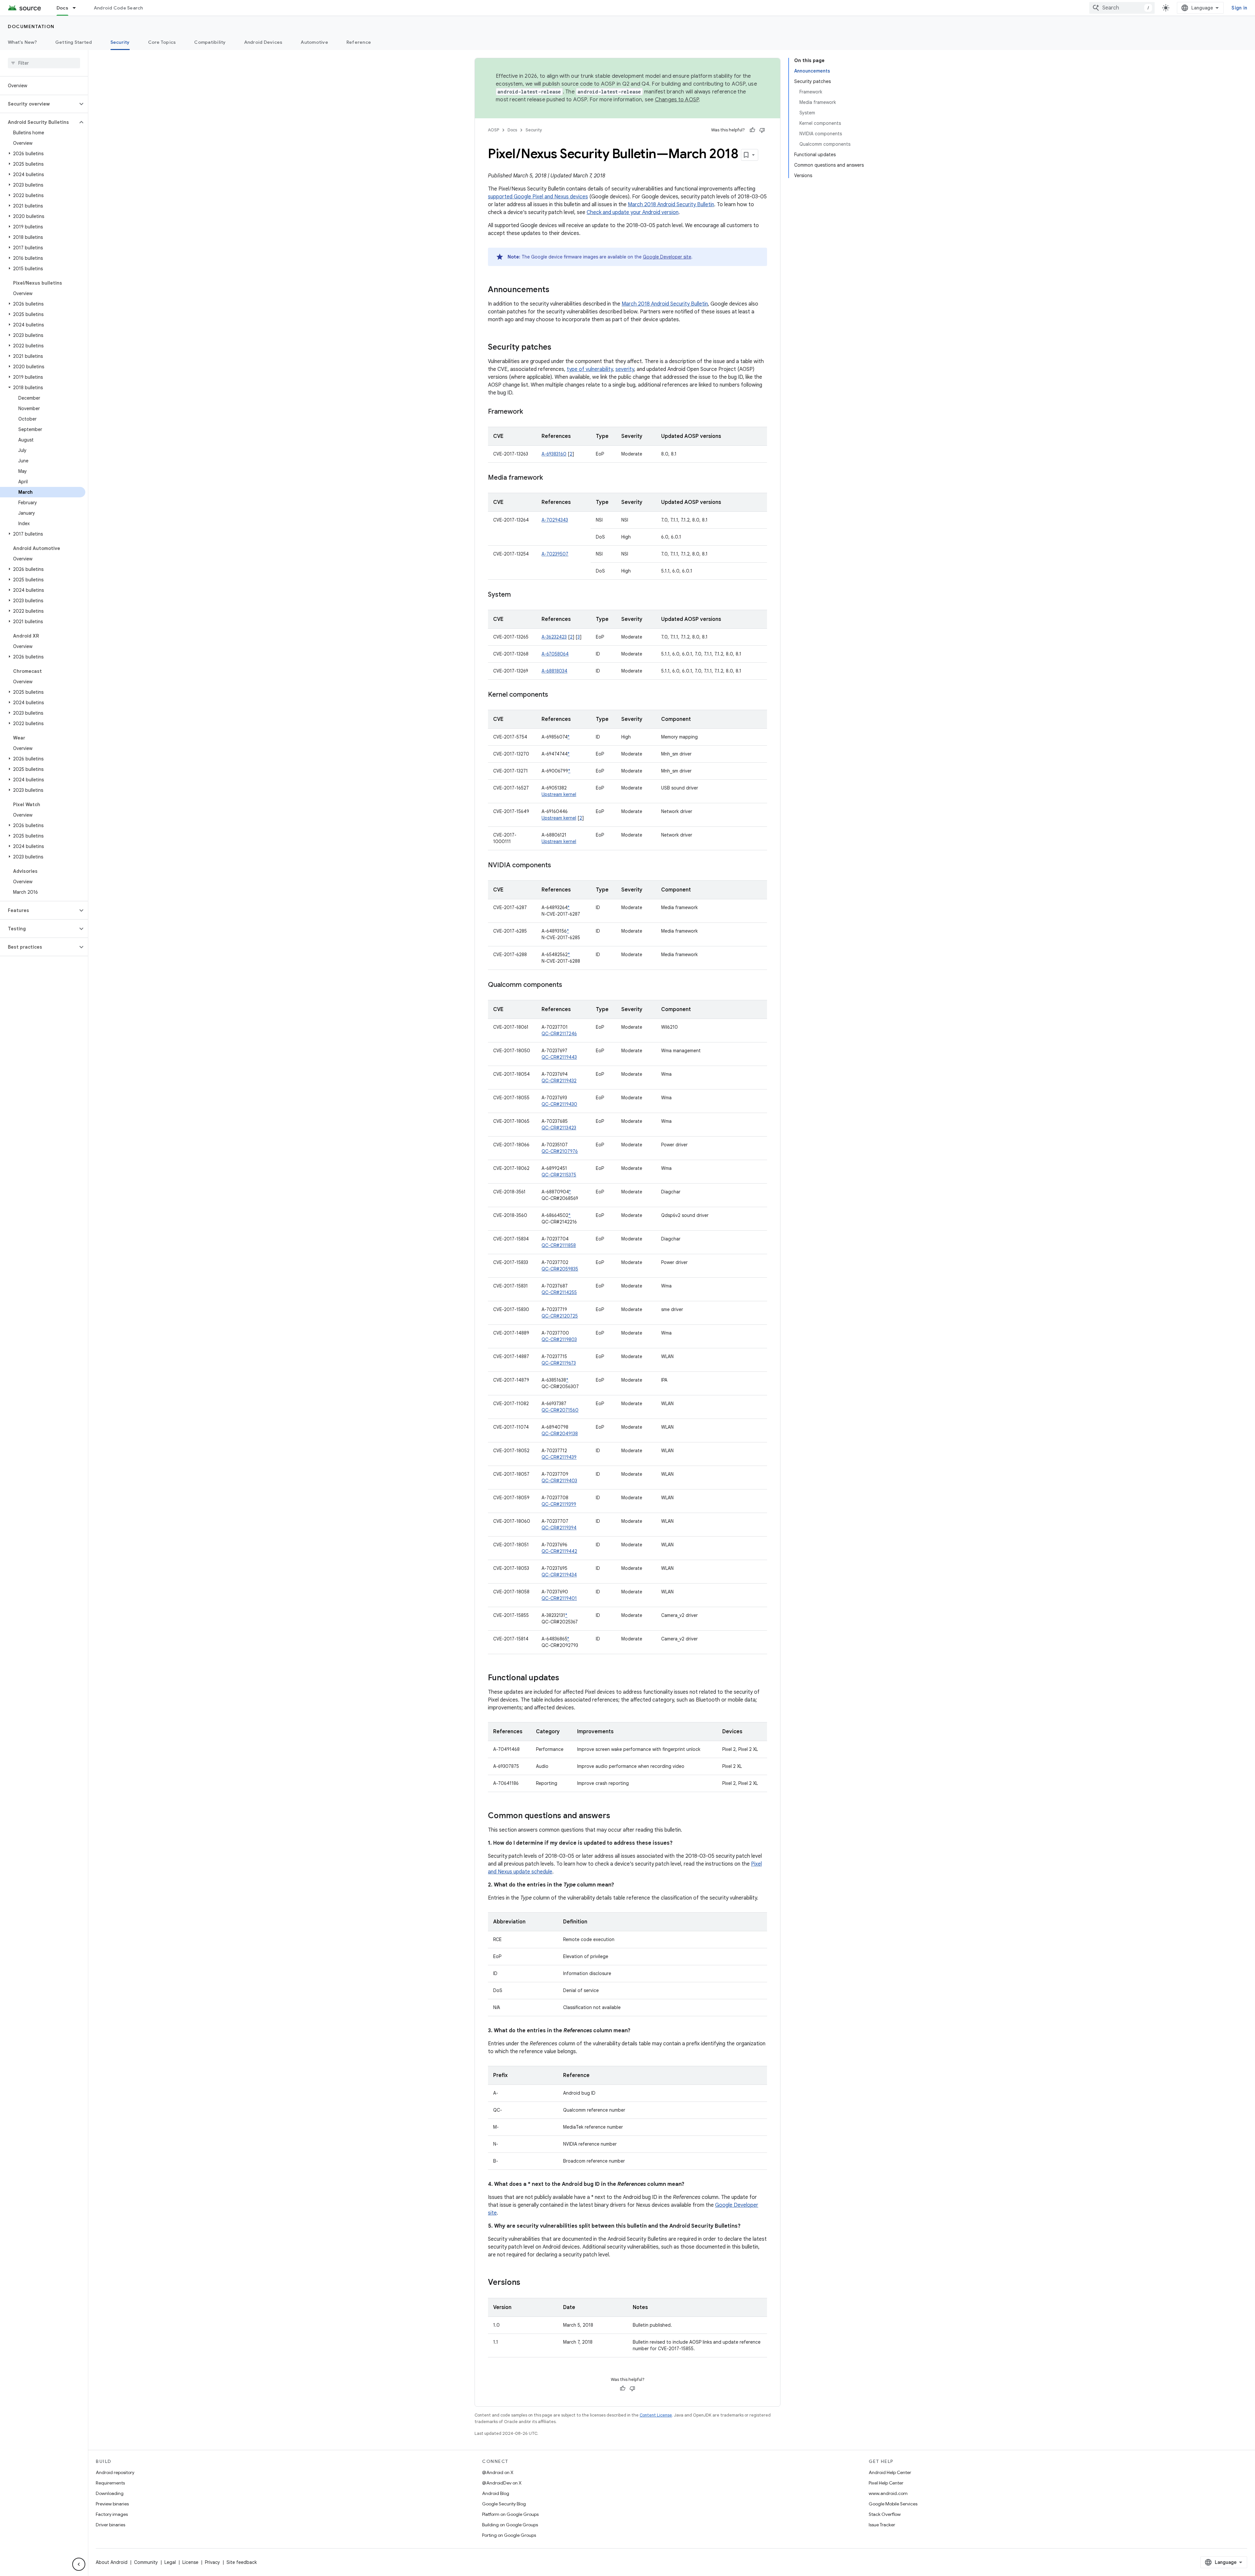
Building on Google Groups (510, 2525)
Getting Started (74, 42)
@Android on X (498, 2472)
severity (625, 369)
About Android (112, 2562)
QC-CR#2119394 (559, 1528)
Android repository (115, 2472)
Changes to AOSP (677, 100)
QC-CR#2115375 (559, 1175)
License (190, 2562)
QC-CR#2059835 (560, 1269)
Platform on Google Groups (510, 2514)
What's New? (22, 42)
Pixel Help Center (886, 2483)
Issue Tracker (882, 2525)
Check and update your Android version (633, 212)
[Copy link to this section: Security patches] (558, 348)
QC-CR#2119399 (559, 1504)
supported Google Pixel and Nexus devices (538, 197)
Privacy (212, 2562)
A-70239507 (555, 554)
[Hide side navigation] (79, 2564)
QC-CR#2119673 (559, 1363)
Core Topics (162, 42)
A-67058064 (555, 654)
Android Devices (263, 42)
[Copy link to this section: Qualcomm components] (569, 985)
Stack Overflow (885, 2514)
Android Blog (496, 2493)
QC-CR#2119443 (559, 1057)
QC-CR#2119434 (559, 1575)
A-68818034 (554, 671)
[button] (39, 104)
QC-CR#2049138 (560, 1434)
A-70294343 (555, 520)
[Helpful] (752, 130)
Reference (359, 42)
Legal (170, 2562)
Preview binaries (112, 2504)
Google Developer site (667, 257)
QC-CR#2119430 (559, 1104)
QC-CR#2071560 (560, 1410)
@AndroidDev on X (502, 2483)
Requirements (110, 2483)
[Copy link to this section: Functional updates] (566, 1678)
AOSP (494, 130)
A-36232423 (554, 637)
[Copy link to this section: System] (517, 595)
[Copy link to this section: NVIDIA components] (558, 866)
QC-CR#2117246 (559, 1034)
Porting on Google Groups (509, 2535)
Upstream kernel (559, 794)
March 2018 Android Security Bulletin (671, 205)
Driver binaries (110, 2525)
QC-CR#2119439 (559, 1457)
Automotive (314, 42)
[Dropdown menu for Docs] (77, 8)
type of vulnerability (590, 369)
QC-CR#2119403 (559, 1481)
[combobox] (1122, 8)
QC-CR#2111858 (559, 1245)
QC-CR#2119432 (559, 1081)
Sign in (1239, 8)
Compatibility (210, 42)
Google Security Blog (504, 2504)
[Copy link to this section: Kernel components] (555, 695)
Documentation (31, 26)
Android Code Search (118, 8)
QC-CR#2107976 (560, 1151)
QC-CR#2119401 (559, 1598)
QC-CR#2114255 (559, 1292)
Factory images (112, 2514)
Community (146, 2562)
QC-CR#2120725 (560, 1316)
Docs (62, 8)
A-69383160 (554, 454)
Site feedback (242, 2562)
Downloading (110, 2493)
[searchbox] (44, 63)
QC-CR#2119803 (559, 1339)
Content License (656, 2415)
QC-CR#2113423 (559, 1128)
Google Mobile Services (893, 2504)
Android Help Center (890, 2472)
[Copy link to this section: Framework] (529, 412)
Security (120, 42)
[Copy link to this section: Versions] (527, 2283)
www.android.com (888, 2493)
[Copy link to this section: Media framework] (549, 478)
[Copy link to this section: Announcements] (556, 290)
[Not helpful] (762, 130)
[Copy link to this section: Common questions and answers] (617, 1816)
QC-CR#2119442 (559, 1551)
